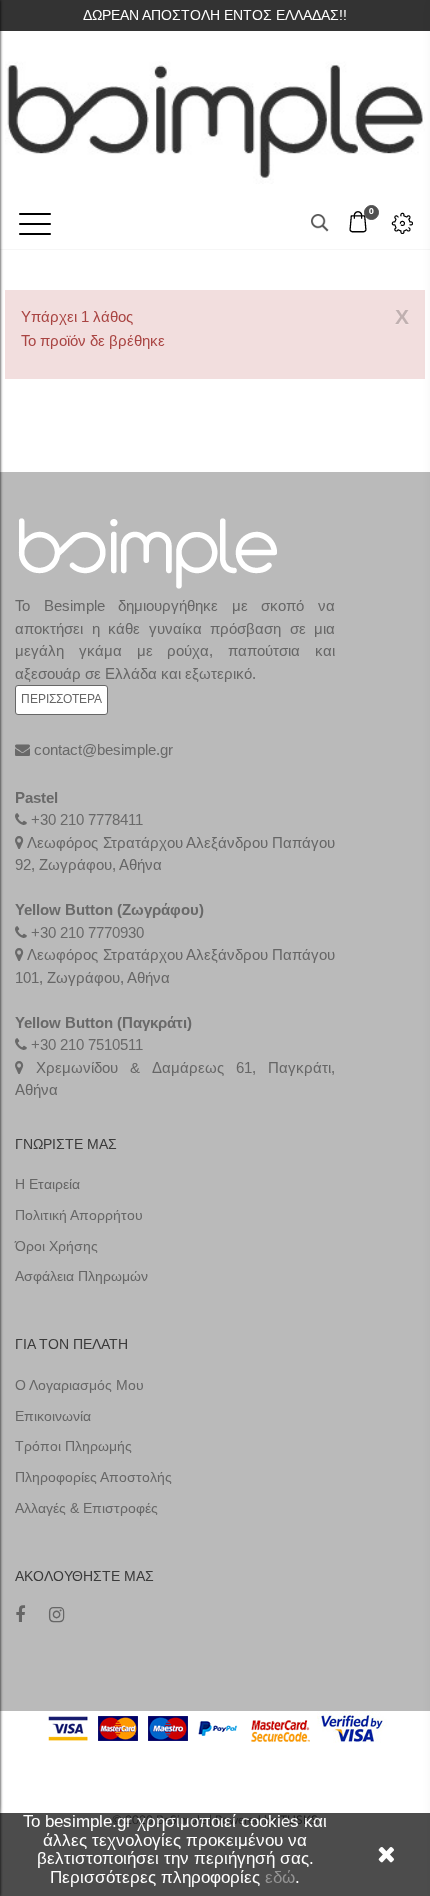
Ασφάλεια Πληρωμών (81, 1276)
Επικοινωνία (53, 1416)
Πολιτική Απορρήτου (79, 1215)
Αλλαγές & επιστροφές (86, 1508)
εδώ (280, 1877)
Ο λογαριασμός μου (79, 1385)
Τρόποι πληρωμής (73, 1446)
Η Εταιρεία (47, 1184)
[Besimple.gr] (215, 111)
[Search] (320, 223)
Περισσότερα (61, 699)
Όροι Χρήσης (56, 1246)
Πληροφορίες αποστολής (93, 1477)
